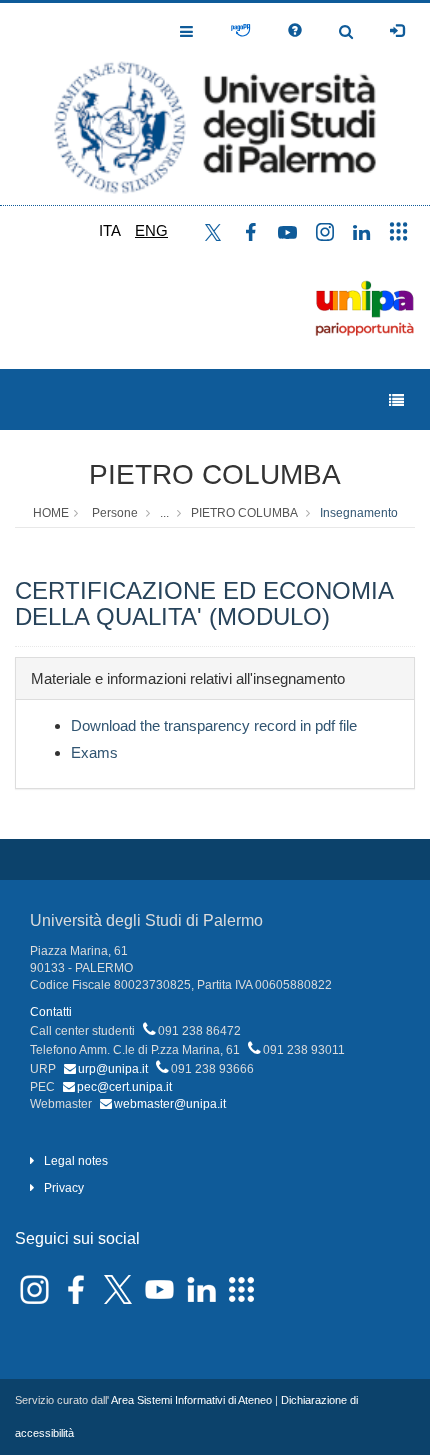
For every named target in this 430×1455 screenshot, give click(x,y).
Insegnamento (359, 513)
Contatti (51, 1012)
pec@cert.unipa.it (124, 1087)
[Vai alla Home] (215, 104)
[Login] (397, 31)
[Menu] (396, 400)
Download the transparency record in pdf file (214, 725)
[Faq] (295, 31)
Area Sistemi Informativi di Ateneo (191, 1400)
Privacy (64, 1188)
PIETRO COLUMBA (215, 474)
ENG (151, 230)
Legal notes (76, 1161)
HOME (51, 513)
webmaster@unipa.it (170, 1104)
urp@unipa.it (113, 1069)
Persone (115, 513)
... (164, 513)
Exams (94, 752)
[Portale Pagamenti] (240, 31)
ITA (110, 230)
